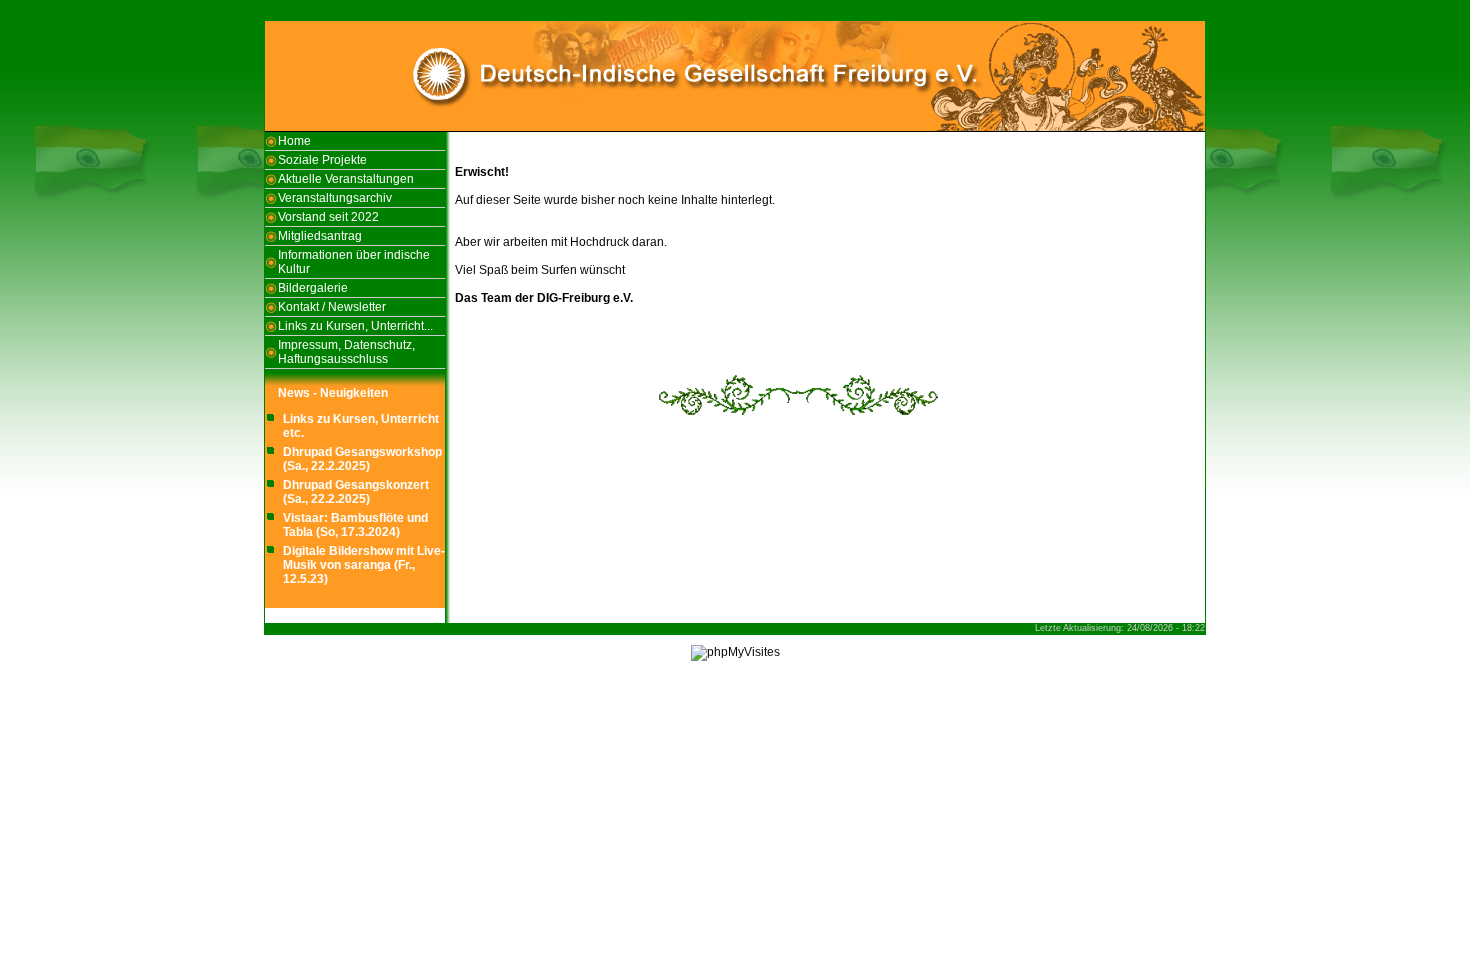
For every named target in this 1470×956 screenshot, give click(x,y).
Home (294, 141)
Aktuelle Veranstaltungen (346, 179)
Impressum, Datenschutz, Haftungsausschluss (346, 352)
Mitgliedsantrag (320, 236)
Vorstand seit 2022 (328, 217)
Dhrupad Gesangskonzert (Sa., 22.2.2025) (356, 492)
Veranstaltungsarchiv (335, 198)
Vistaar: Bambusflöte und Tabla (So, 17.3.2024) (355, 525)
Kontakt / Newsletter (332, 307)
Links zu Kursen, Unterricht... (355, 326)
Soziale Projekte (322, 160)
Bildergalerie (313, 288)
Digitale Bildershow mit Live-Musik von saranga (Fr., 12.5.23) (364, 565)
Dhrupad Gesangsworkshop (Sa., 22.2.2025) (362, 459)
